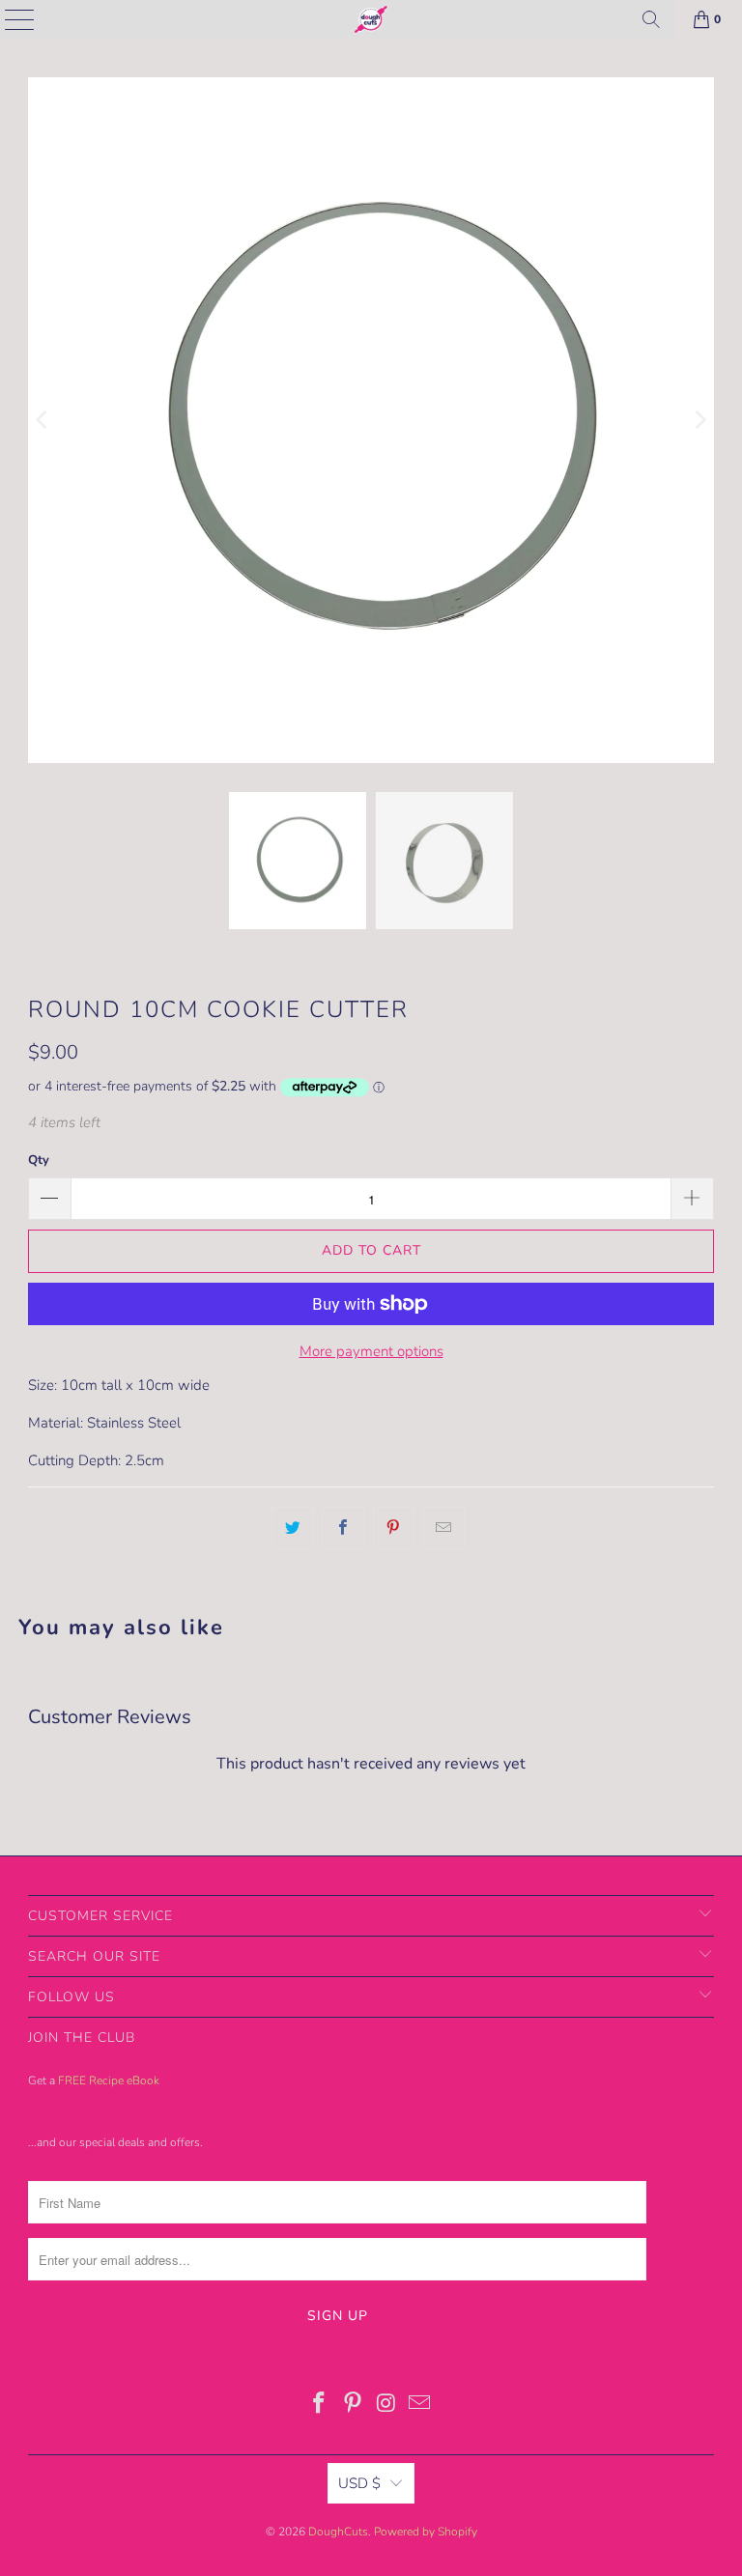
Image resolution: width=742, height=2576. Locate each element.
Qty (39, 1160)
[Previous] (43, 420)
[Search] (651, 19)
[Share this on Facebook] (342, 1528)
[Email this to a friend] (444, 1528)
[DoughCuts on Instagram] (387, 2406)
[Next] (699, 420)
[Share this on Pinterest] (394, 1528)
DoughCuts (338, 2532)
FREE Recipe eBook (109, 2081)
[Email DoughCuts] (420, 2406)
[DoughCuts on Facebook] (320, 2406)
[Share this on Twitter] (292, 1528)
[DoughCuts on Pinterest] (354, 2406)
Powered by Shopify (426, 2532)
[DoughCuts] (371, 19)
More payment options (371, 1351)
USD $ (359, 2483)
